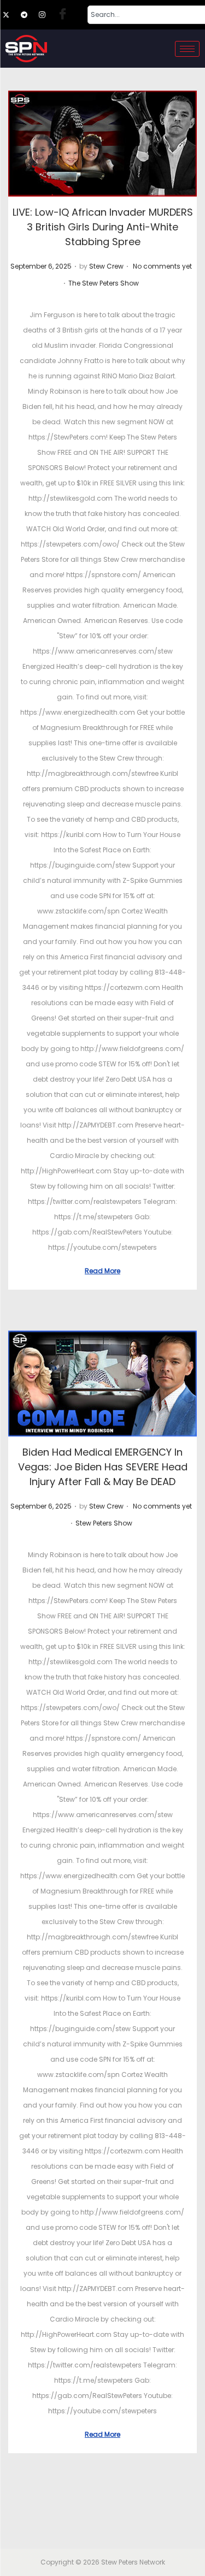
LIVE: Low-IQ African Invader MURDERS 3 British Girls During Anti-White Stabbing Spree (103, 227)
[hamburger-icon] (187, 49)
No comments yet (162, 266)
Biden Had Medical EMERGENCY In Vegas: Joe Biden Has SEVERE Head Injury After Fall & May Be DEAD (103, 1467)
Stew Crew (106, 266)
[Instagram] (47, 15)
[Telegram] (29, 15)
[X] (11, 15)
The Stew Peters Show (104, 283)
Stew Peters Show (104, 1523)
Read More (102, 1271)
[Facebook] (65, 15)
